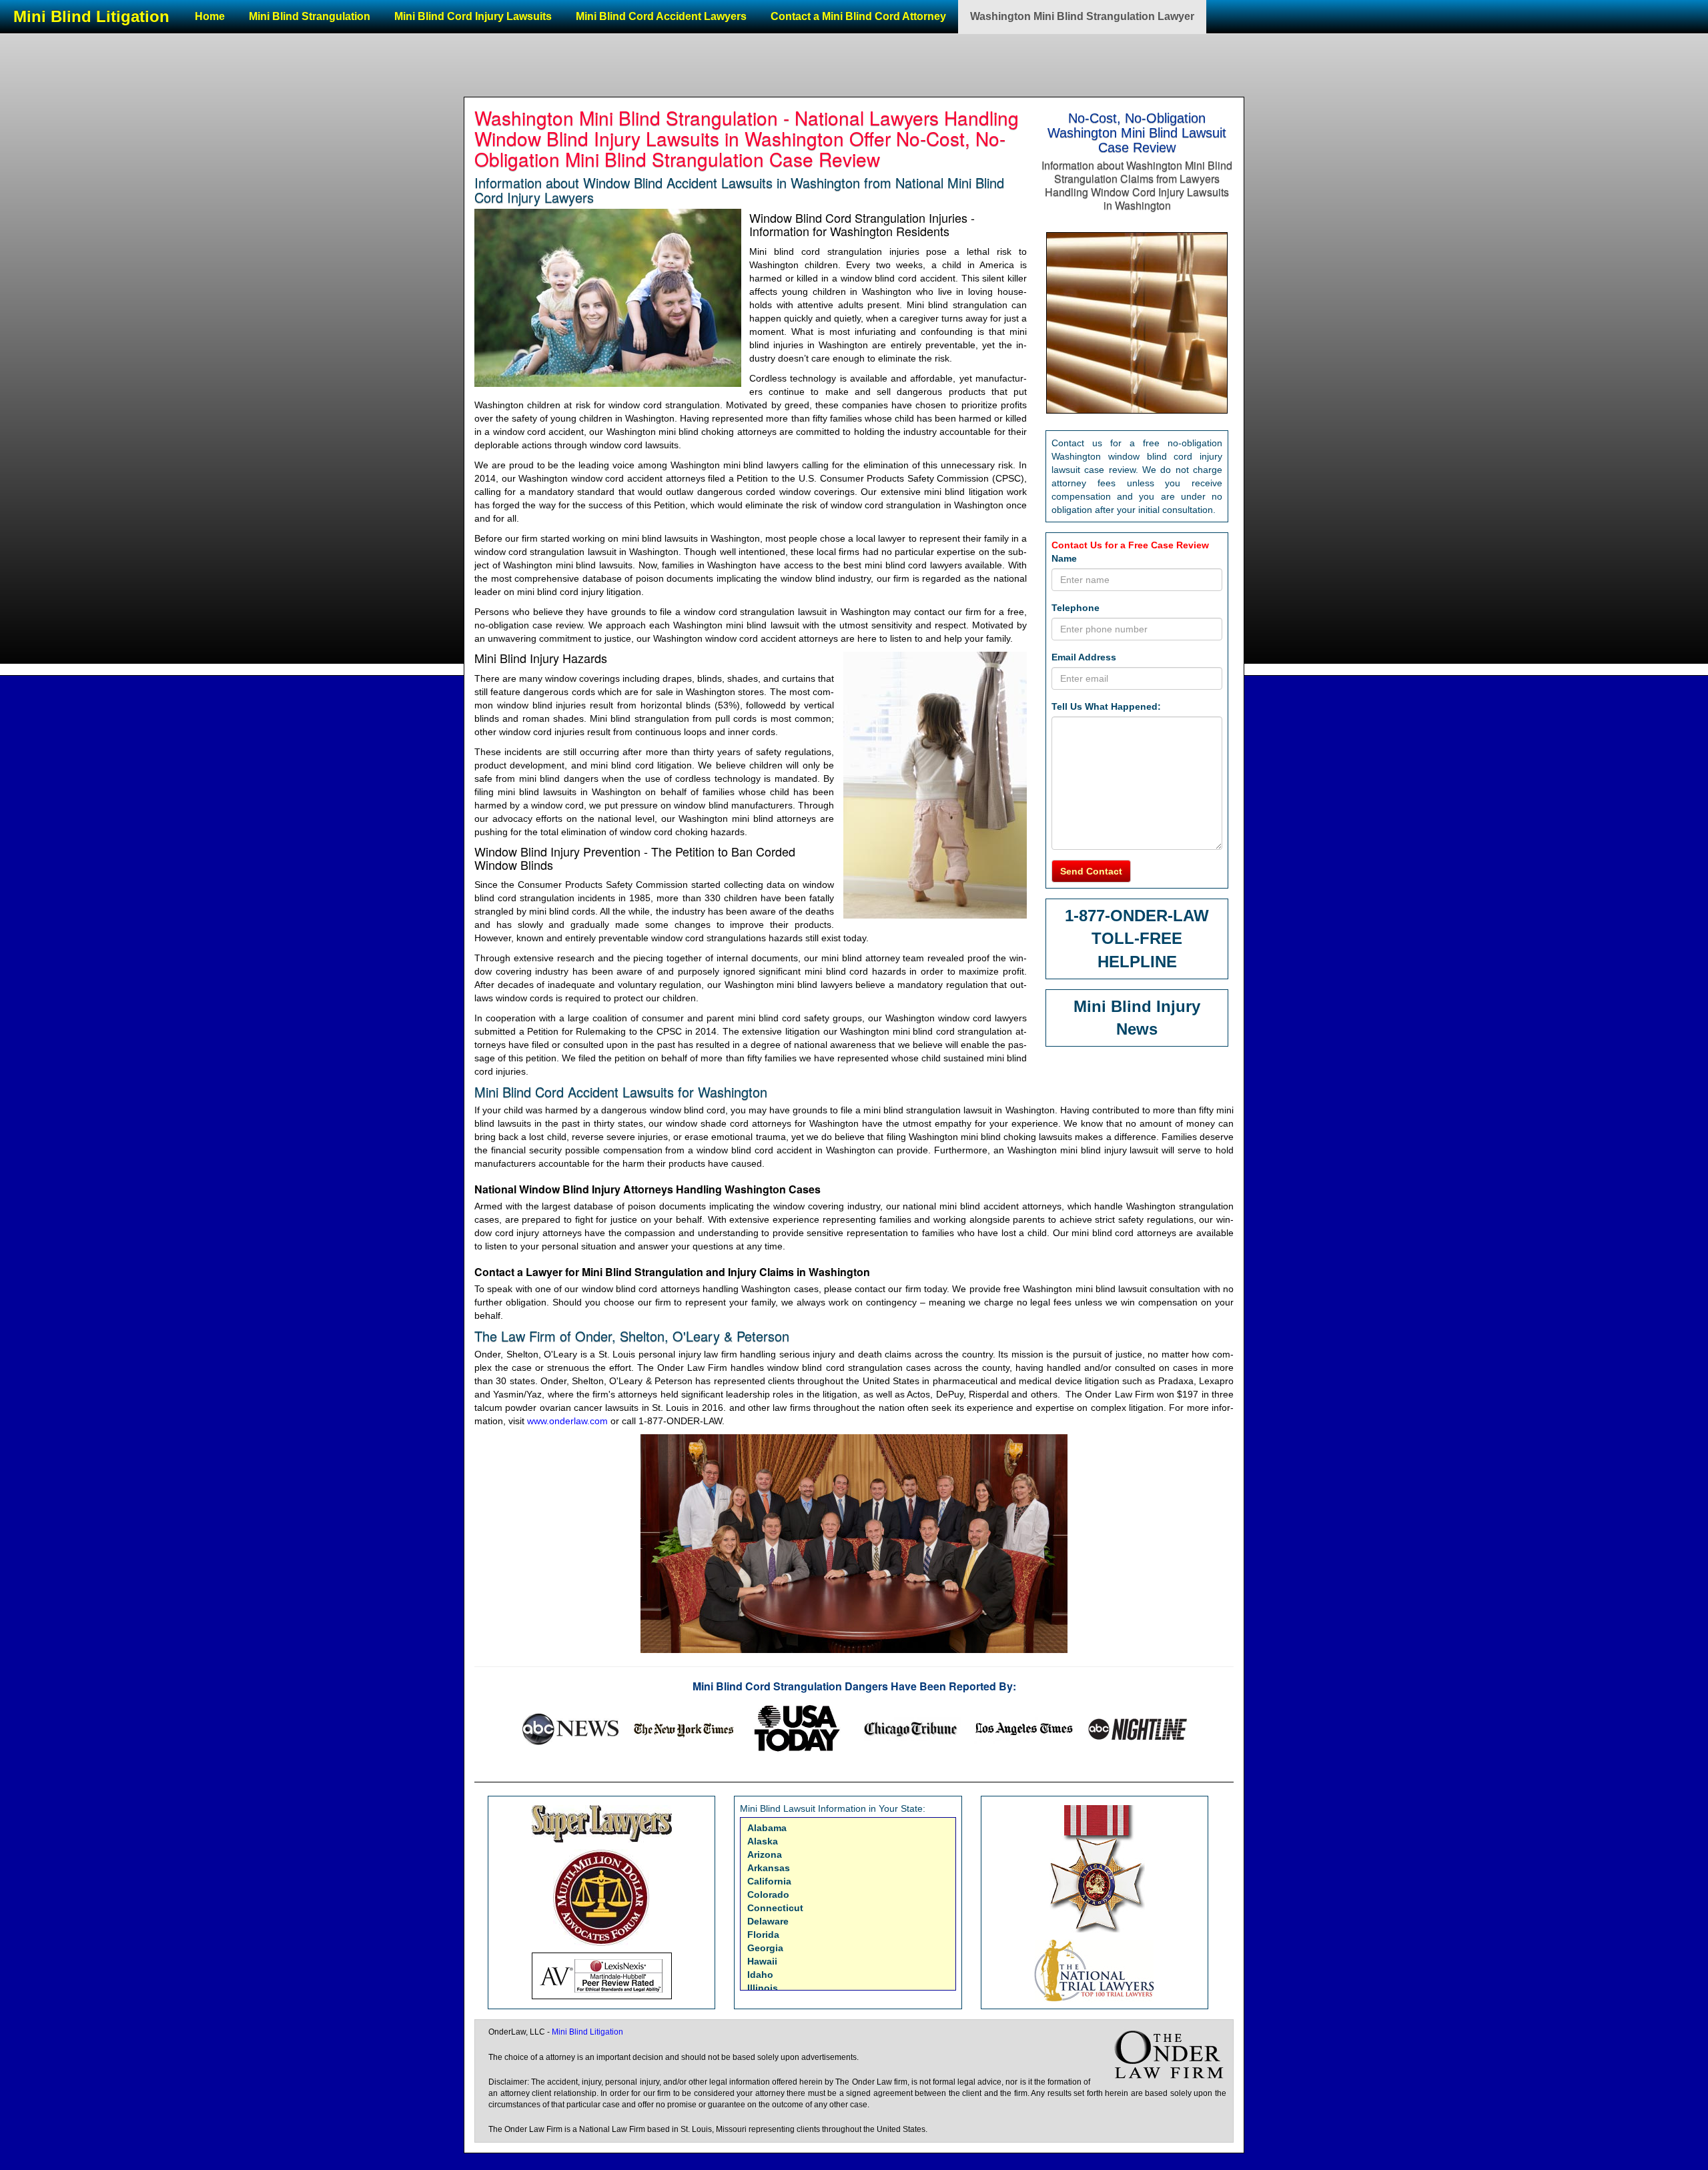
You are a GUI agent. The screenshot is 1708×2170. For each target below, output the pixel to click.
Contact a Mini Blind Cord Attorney (858, 16)
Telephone (1076, 608)
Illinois (763, 1988)
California (769, 1881)
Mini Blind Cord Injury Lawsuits (473, 16)
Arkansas (769, 1868)
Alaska (763, 1841)
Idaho (760, 1975)
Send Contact (1091, 871)
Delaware (768, 1921)
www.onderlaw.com (567, 1421)
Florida (763, 1935)
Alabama (767, 1828)
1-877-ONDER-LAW (1137, 916)
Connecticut (775, 1908)
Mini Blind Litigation (91, 16)
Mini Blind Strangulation (310, 16)
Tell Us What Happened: (1106, 706)
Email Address (1084, 657)
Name (1064, 558)
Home (210, 16)
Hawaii (762, 1961)
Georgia (765, 1948)
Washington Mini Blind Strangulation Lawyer (1082, 16)
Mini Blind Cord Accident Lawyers (661, 16)
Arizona (765, 1854)
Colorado (768, 1894)
